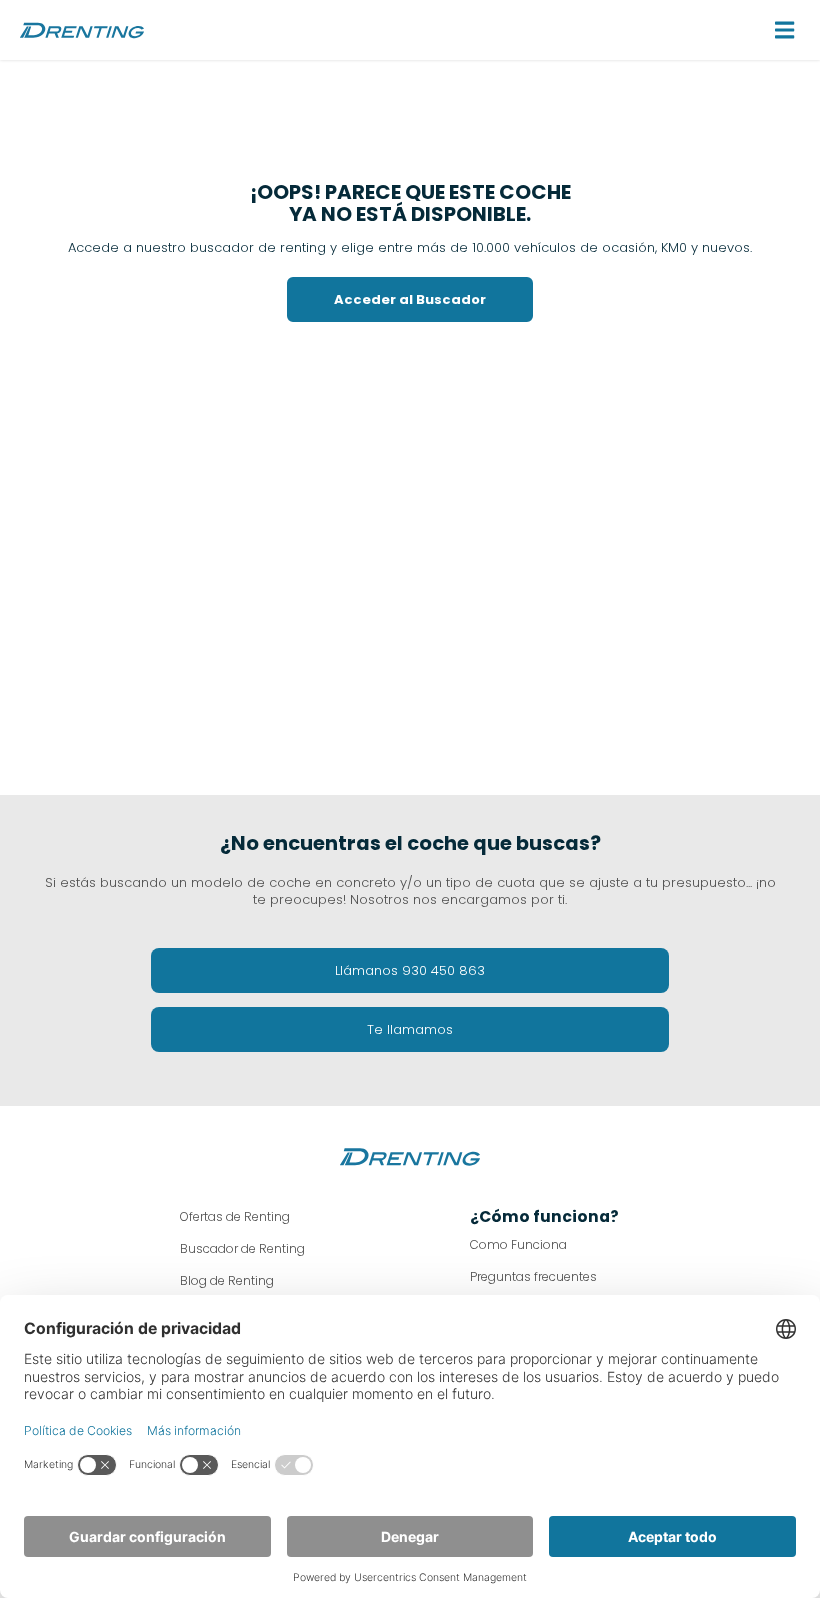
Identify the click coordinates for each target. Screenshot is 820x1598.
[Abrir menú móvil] (785, 30)
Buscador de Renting (242, 1248)
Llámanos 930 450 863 (410, 970)
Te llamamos (410, 1029)
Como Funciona (518, 1244)
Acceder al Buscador (410, 299)
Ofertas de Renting (235, 1216)
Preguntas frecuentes (533, 1276)
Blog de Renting (227, 1280)
